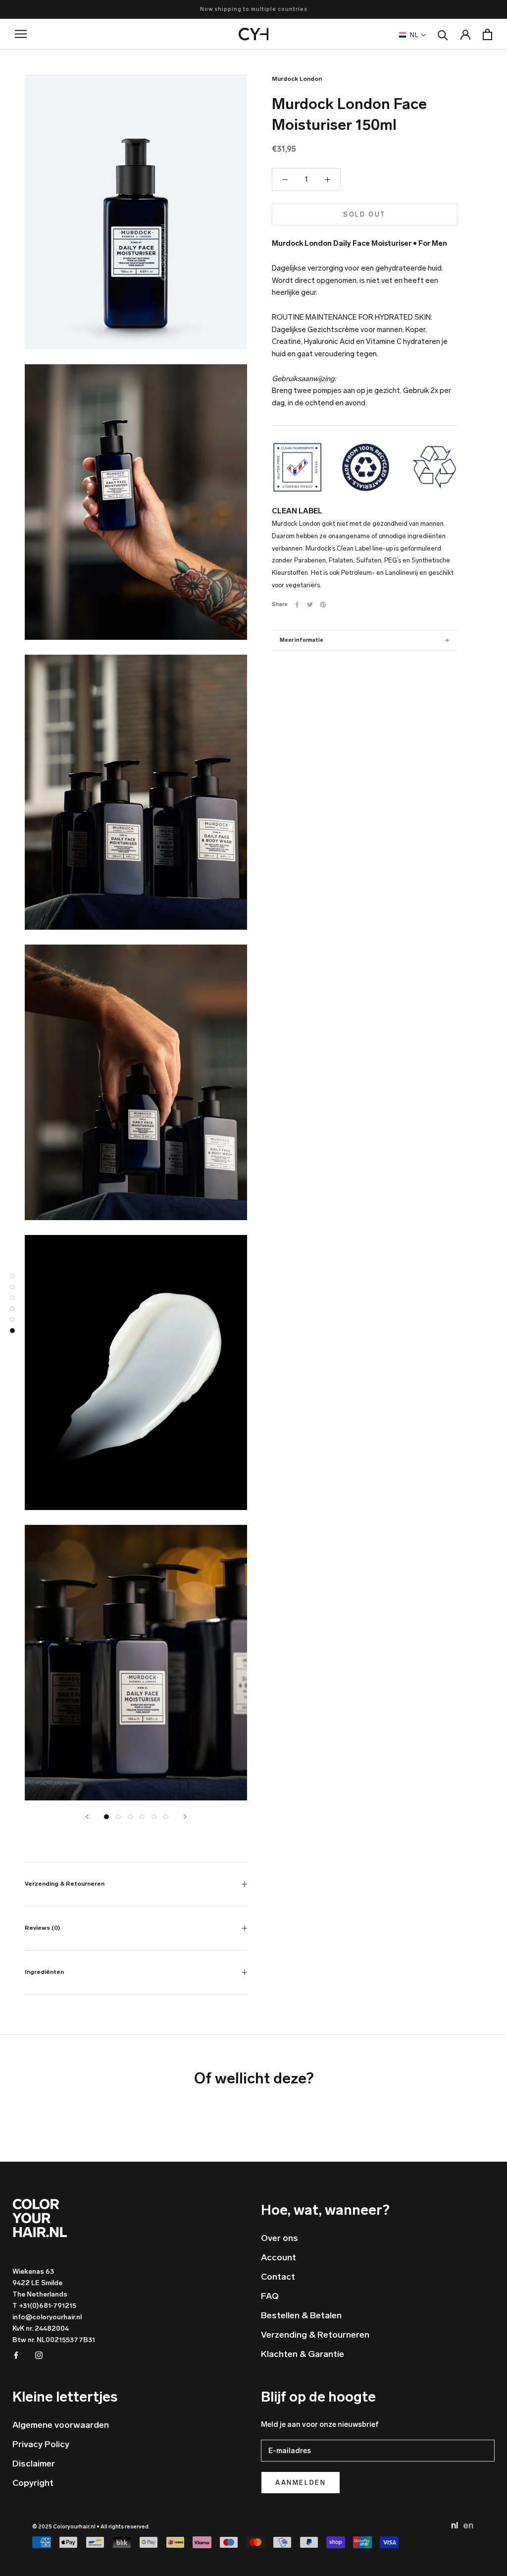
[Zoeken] (443, 34)
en (468, 2525)
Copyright (33, 2483)
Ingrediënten (44, 1972)
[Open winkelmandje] (487, 34)
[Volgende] (185, 1817)
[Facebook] (297, 605)
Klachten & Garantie (303, 2354)
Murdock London (297, 79)
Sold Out (365, 214)
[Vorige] (87, 1817)
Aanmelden (301, 2483)
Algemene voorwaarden (61, 2425)
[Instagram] (39, 2355)
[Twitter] (310, 605)
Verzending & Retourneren (65, 1884)
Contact (278, 2277)
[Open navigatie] (28, 34)
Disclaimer (34, 2464)
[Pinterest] (323, 605)
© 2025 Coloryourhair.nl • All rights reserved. (91, 2527)
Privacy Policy (41, 2444)
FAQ (270, 2296)
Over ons (279, 2238)
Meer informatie (302, 640)
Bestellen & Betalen (301, 2315)
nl (456, 2525)
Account (279, 2257)
